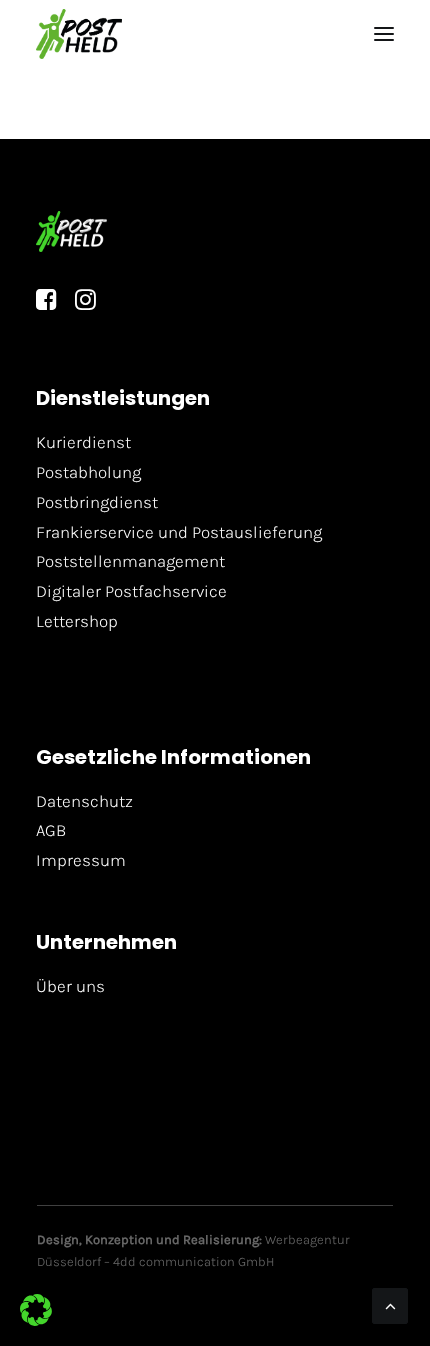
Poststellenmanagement (130, 561)
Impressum (81, 860)
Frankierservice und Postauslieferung (179, 532)
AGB (51, 830)
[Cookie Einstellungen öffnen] (36, 1320)
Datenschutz (84, 801)
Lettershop (77, 621)
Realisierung (221, 1239)
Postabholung (88, 472)
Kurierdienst (83, 442)
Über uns (70, 986)
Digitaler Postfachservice (131, 591)
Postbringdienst (97, 502)
